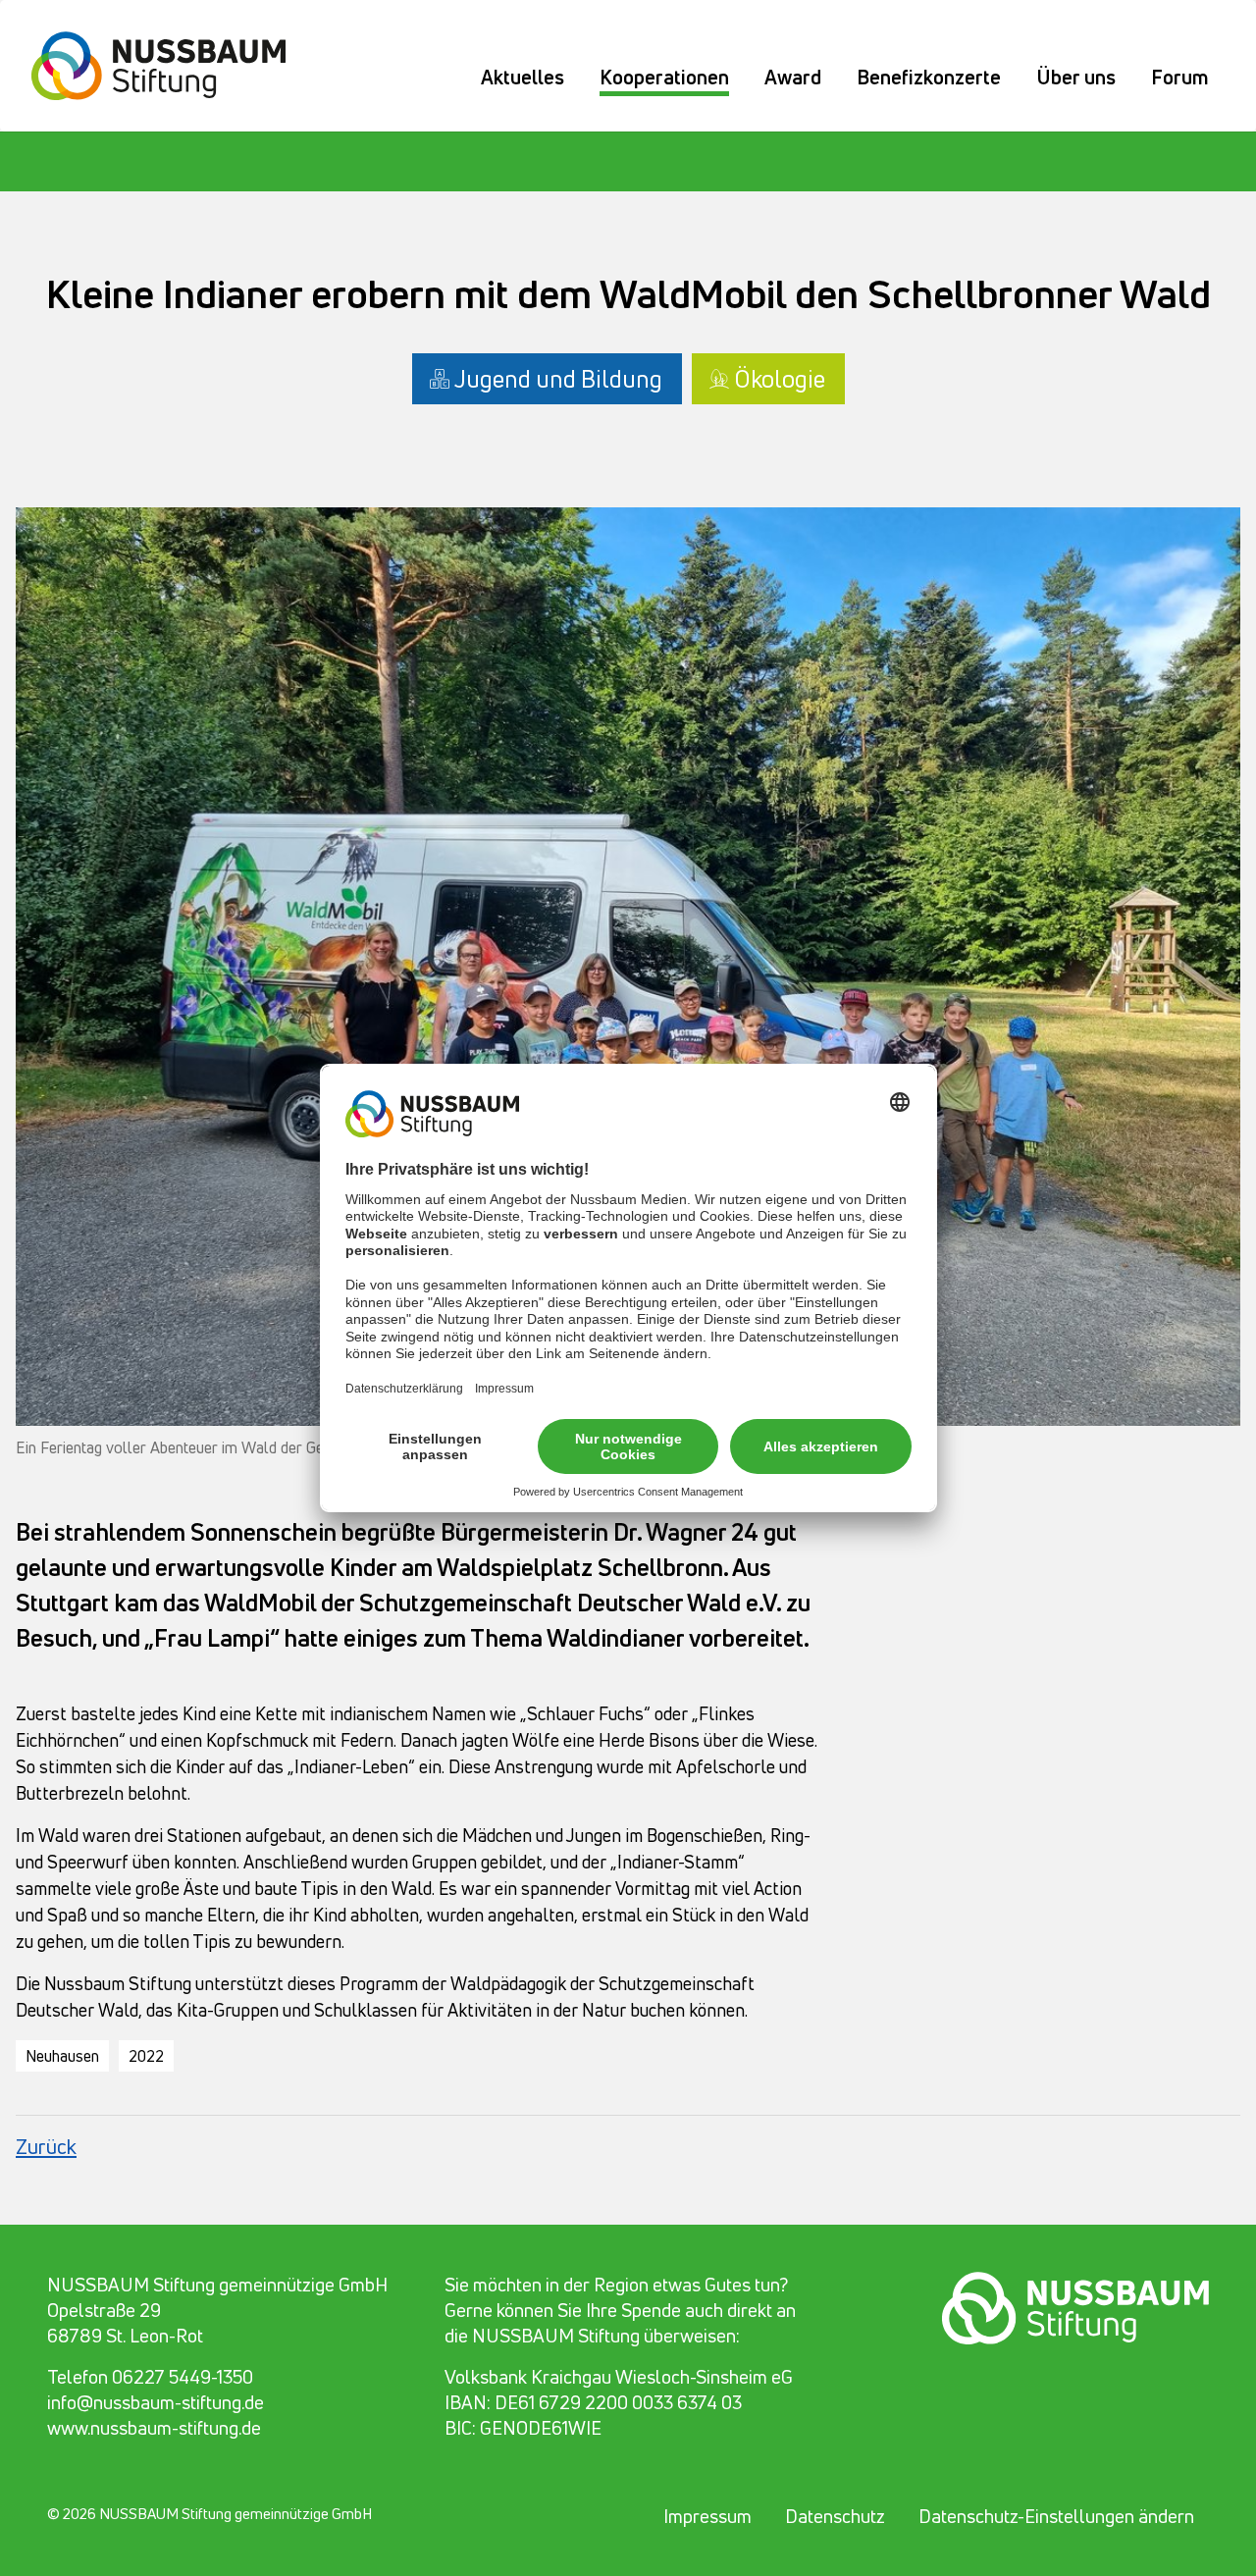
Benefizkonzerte (929, 77)
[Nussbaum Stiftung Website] (170, 63)
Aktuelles (523, 77)
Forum (1180, 77)
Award (793, 77)
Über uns (1076, 77)
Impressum (707, 2516)
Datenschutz (835, 2516)
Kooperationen (664, 77)
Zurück (46, 2146)
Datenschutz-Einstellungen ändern (1056, 2516)
